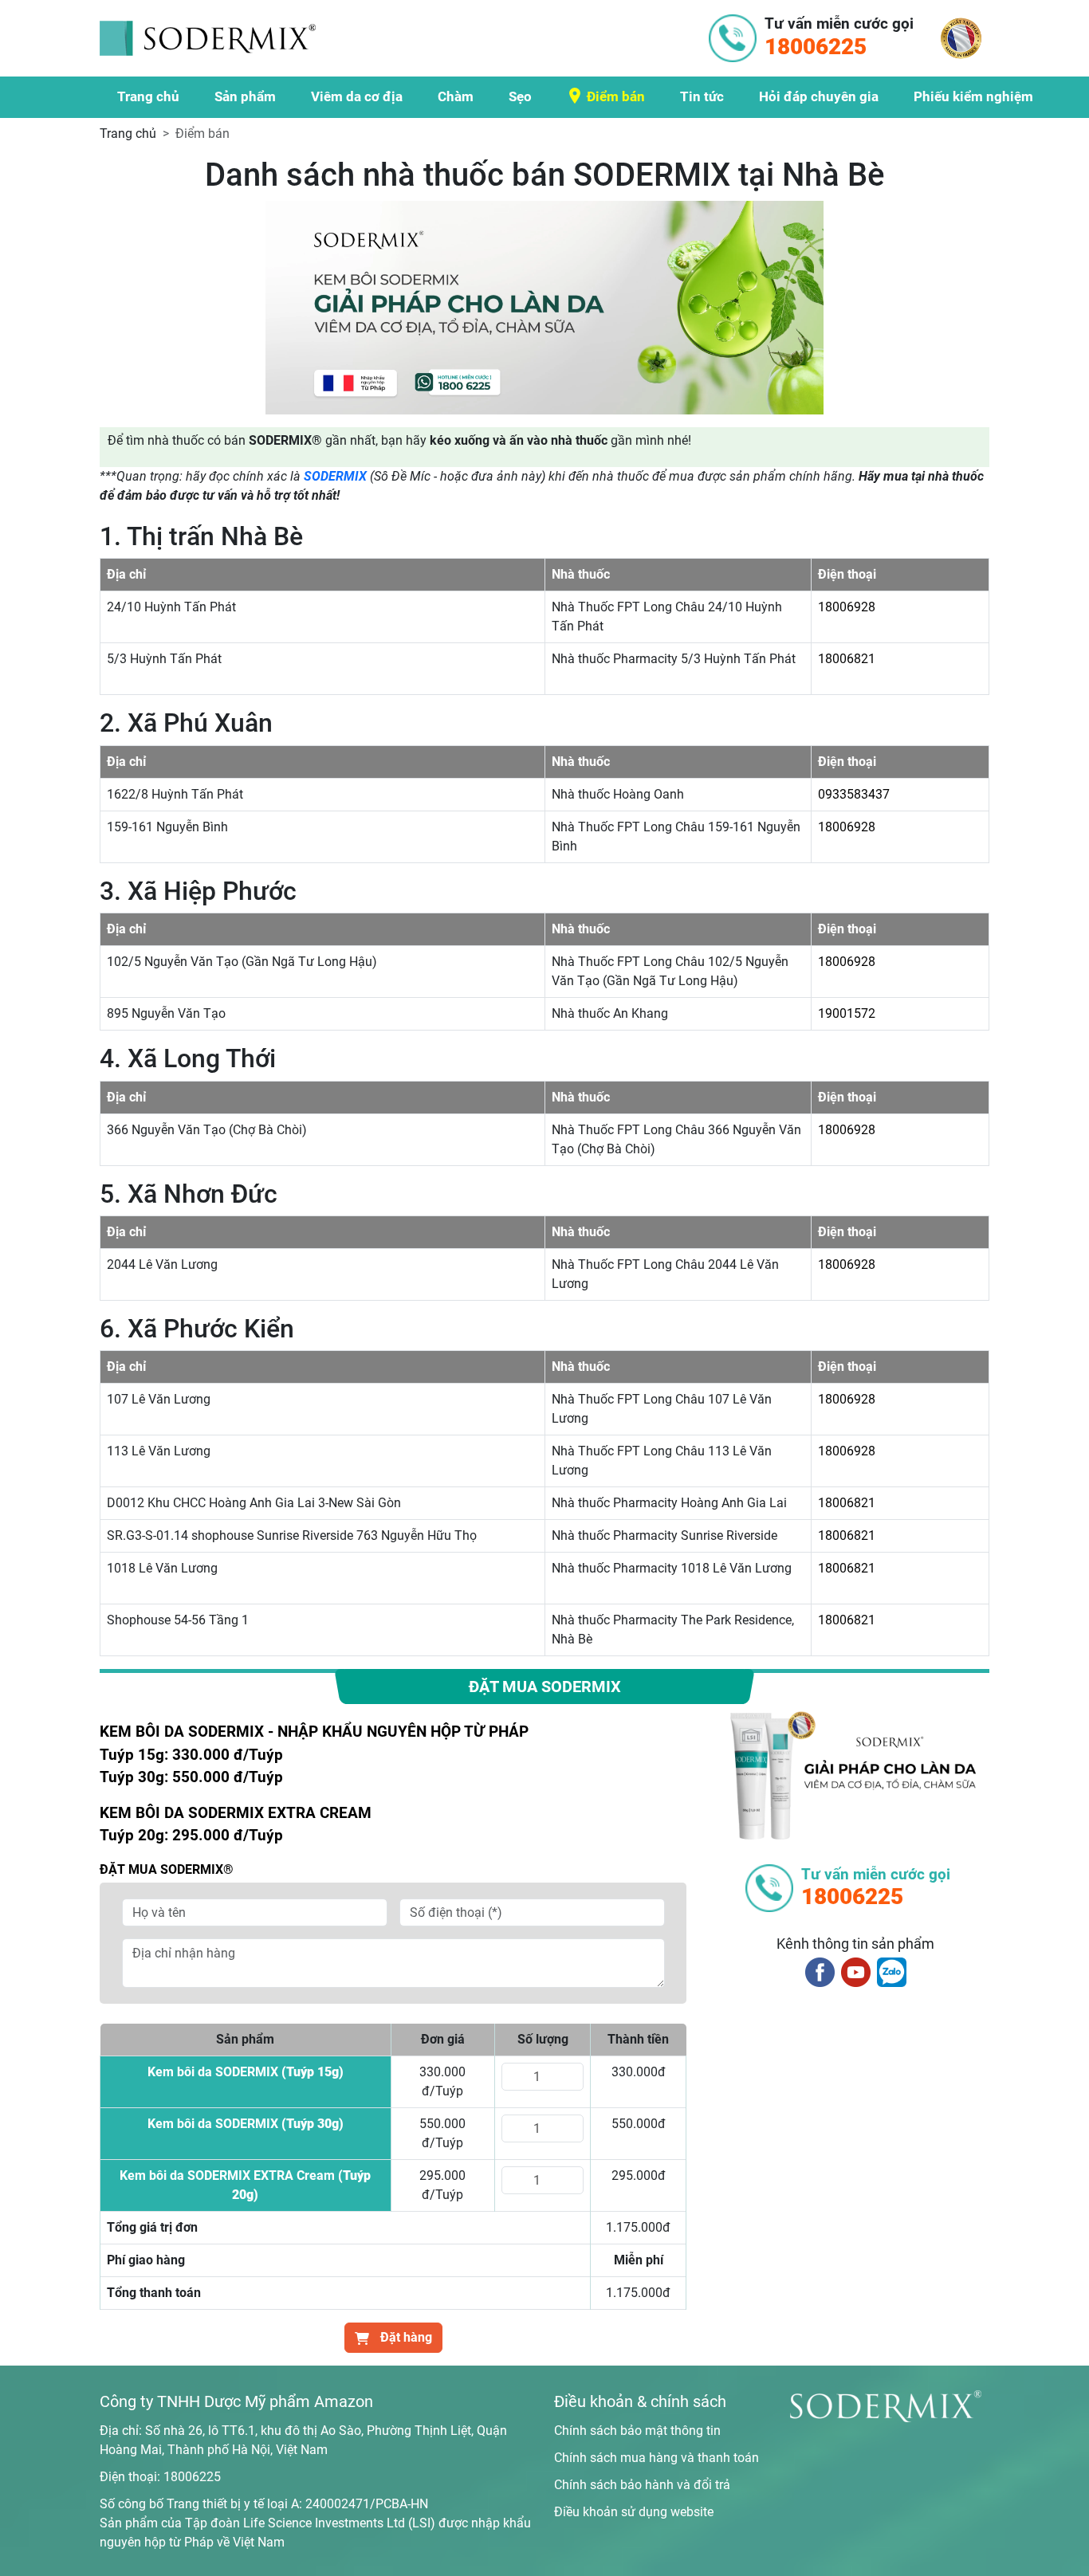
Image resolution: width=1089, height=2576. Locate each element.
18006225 (192, 2477)
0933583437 (854, 794)
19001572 (847, 1013)
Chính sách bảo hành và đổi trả (642, 2485)
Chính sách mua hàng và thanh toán (657, 2458)
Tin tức (702, 96)
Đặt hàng (405, 2337)
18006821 (847, 659)
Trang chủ (148, 96)
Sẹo (520, 96)
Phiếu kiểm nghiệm (973, 96)
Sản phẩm (245, 96)
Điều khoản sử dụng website (634, 2512)
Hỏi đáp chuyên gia (819, 96)
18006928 (847, 607)
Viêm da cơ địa (357, 96)
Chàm (456, 96)
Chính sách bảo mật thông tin (637, 2431)
